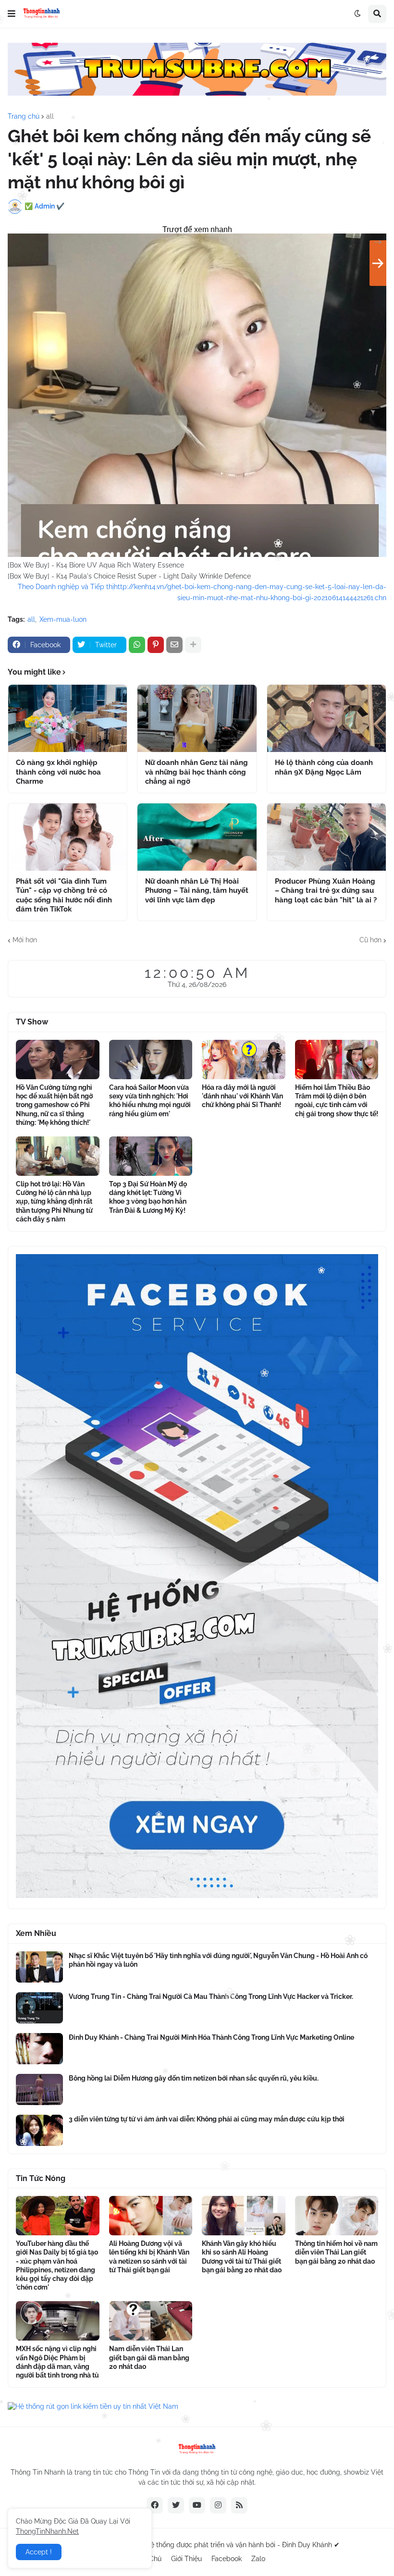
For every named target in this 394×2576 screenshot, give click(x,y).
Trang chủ (24, 116)
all (50, 116)
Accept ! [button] (39, 2552)
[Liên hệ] (197, 1896)
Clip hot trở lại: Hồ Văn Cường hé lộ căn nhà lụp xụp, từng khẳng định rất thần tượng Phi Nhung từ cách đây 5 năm (54, 1202)
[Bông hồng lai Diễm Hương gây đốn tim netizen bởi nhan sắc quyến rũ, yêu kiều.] (39, 2089)
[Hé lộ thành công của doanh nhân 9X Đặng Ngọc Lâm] (326, 718)
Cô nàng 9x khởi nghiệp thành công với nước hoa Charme (58, 772)
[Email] (174, 645)
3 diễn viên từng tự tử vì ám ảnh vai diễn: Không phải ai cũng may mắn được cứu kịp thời (207, 2119)
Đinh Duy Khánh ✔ (311, 2545)
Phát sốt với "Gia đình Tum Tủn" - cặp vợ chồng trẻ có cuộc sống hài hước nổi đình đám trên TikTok (64, 895)
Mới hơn (25, 940)
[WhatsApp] (137, 645)
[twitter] (176, 2505)
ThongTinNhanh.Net (47, 2531)
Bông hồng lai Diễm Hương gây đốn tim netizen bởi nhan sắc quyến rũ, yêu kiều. (194, 2078)
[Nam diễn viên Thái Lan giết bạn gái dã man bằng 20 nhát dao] (151, 2321)
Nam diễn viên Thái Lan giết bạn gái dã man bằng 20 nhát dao (149, 2357)
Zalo (258, 2559)
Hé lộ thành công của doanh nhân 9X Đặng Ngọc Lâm (324, 767)
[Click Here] (197, 93)
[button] (12, 14)
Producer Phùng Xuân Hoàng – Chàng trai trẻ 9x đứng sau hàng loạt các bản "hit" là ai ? (326, 891)
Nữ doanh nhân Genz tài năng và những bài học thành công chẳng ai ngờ (197, 772)
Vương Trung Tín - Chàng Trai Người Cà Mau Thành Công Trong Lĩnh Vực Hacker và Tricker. (211, 1997)
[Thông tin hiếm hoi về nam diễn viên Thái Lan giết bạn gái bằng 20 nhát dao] (337, 2216)
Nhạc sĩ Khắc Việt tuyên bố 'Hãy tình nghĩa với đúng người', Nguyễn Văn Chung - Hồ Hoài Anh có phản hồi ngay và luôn (218, 1960)
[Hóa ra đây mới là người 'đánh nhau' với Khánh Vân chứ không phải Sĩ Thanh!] (244, 1060)
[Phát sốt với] (68, 837)
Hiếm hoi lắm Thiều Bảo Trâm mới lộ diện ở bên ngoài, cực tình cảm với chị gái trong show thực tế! (337, 1101)
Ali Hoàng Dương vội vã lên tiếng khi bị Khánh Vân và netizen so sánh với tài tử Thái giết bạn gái (149, 2257)
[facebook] (155, 2505)
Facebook (227, 2559)
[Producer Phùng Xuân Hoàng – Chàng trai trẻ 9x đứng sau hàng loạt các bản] (326, 837)
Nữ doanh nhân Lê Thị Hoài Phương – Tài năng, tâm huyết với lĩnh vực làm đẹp (197, 891)
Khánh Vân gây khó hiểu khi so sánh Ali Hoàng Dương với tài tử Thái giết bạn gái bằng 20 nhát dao (242, 2257)
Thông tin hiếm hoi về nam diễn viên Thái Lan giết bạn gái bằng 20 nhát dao (336, 2252)
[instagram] (218, 2505)
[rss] (239, 2505)
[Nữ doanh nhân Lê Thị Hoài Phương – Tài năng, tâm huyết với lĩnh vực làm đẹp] (197, 837)
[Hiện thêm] (193, 645)
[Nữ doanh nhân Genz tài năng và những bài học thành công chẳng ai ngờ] (197, 718)
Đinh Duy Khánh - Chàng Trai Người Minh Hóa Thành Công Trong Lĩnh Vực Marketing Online (211, 2037)
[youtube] (197, 2505)
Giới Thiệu (186, 2559)
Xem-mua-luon (63, 619)
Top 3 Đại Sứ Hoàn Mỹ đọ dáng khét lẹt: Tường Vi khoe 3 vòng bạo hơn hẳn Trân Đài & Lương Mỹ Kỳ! (148, 1197)
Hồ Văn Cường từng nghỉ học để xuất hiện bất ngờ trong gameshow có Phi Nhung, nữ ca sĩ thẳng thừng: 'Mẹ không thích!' (54, 1105)
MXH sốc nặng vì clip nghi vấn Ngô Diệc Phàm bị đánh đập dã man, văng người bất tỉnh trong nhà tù (57, 2362)
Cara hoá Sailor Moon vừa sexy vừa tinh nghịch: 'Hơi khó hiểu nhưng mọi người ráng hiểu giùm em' (150, 1101)
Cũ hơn (370, 940)
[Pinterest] (156, 645)
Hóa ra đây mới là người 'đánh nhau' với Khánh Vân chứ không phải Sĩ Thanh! (242, 1096)
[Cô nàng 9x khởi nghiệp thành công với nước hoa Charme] (68, 718)
